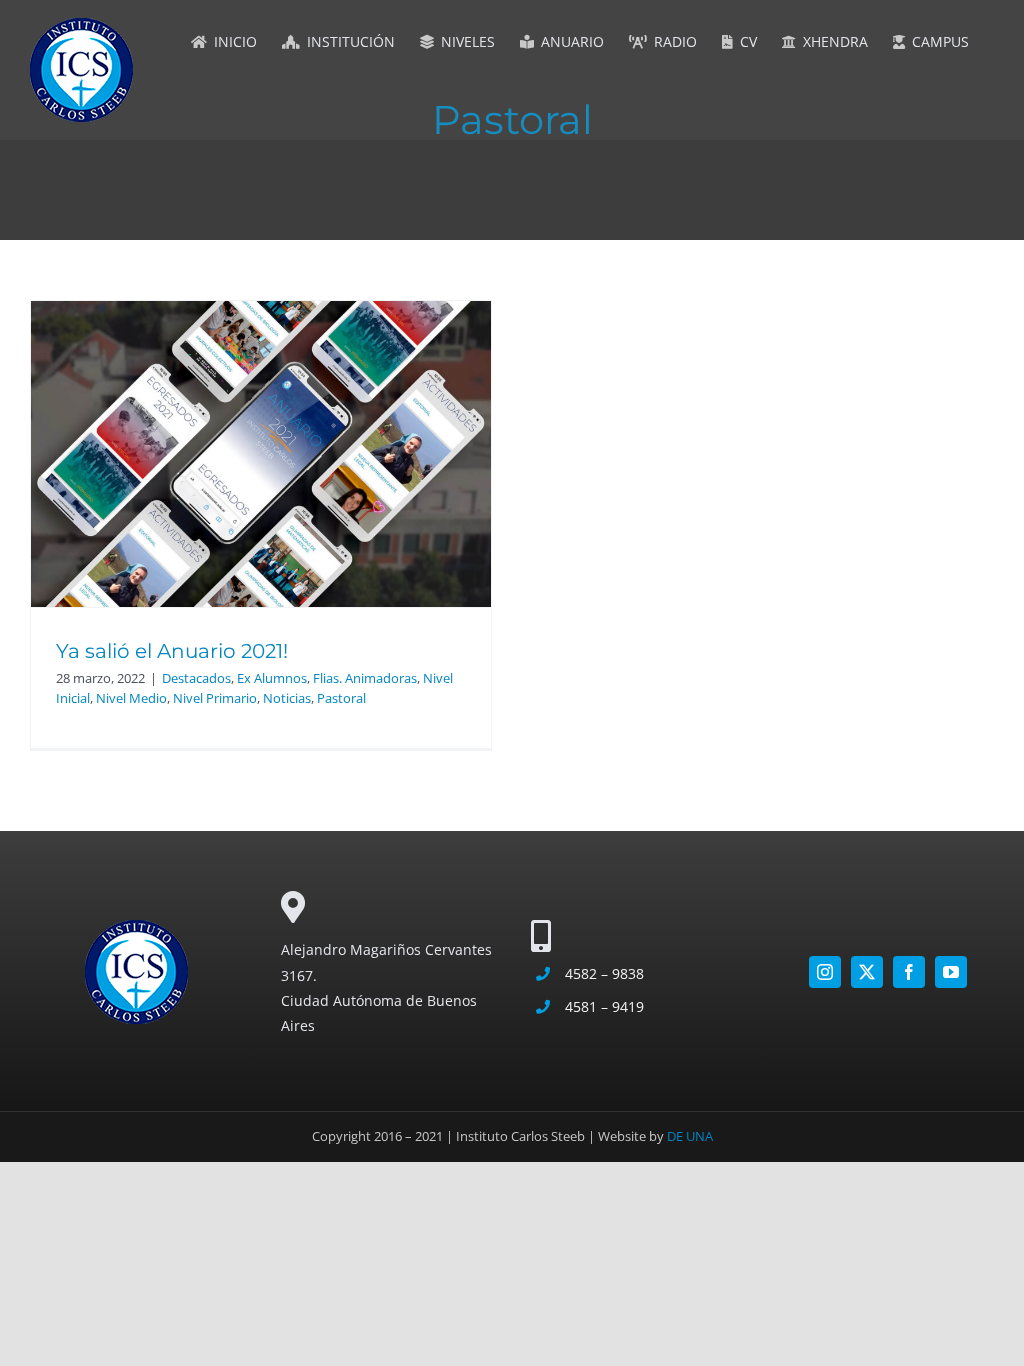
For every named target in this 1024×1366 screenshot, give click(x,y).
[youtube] (951, 972)
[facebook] (909, 972)
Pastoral (341, 698)
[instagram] (825, 972)
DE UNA (690, 1136)
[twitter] (867, 972)
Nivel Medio (131, 698)
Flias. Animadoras (365, 678)
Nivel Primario (215, 698)
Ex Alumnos (272, 678)
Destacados (196, 678)
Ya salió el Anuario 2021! (172, 651)
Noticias (287, 698)
